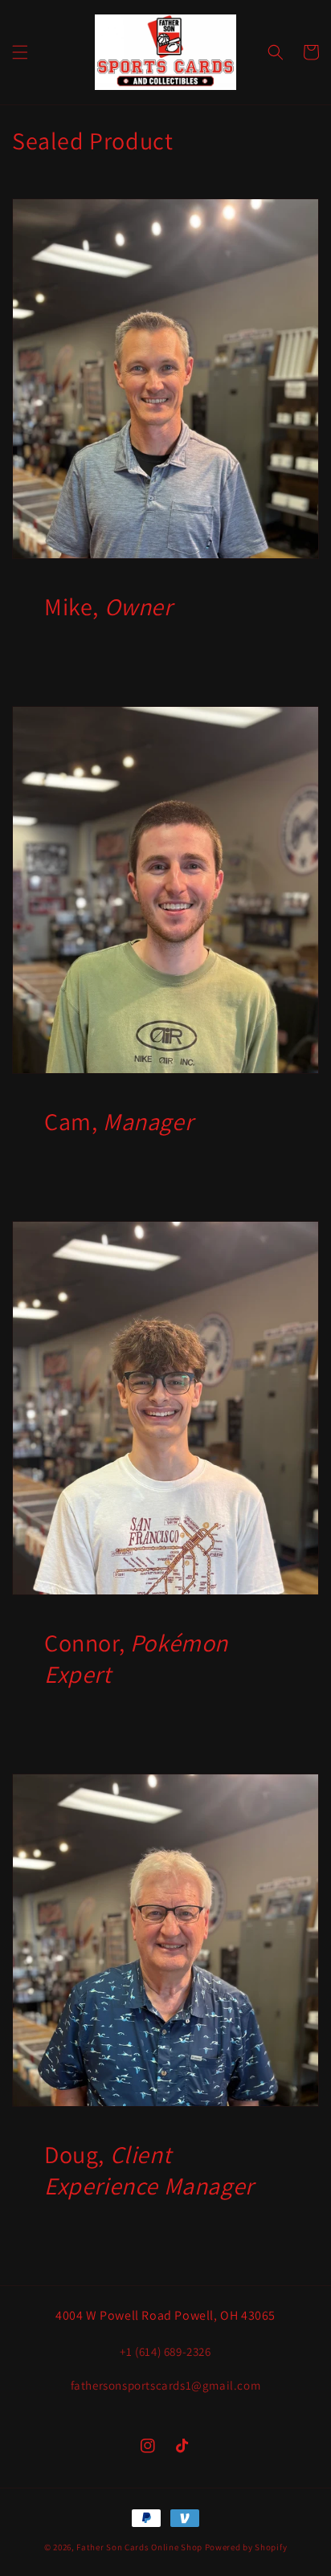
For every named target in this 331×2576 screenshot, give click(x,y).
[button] (20, 52)
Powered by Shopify (246, 2547)
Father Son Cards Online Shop (139, 2547)
